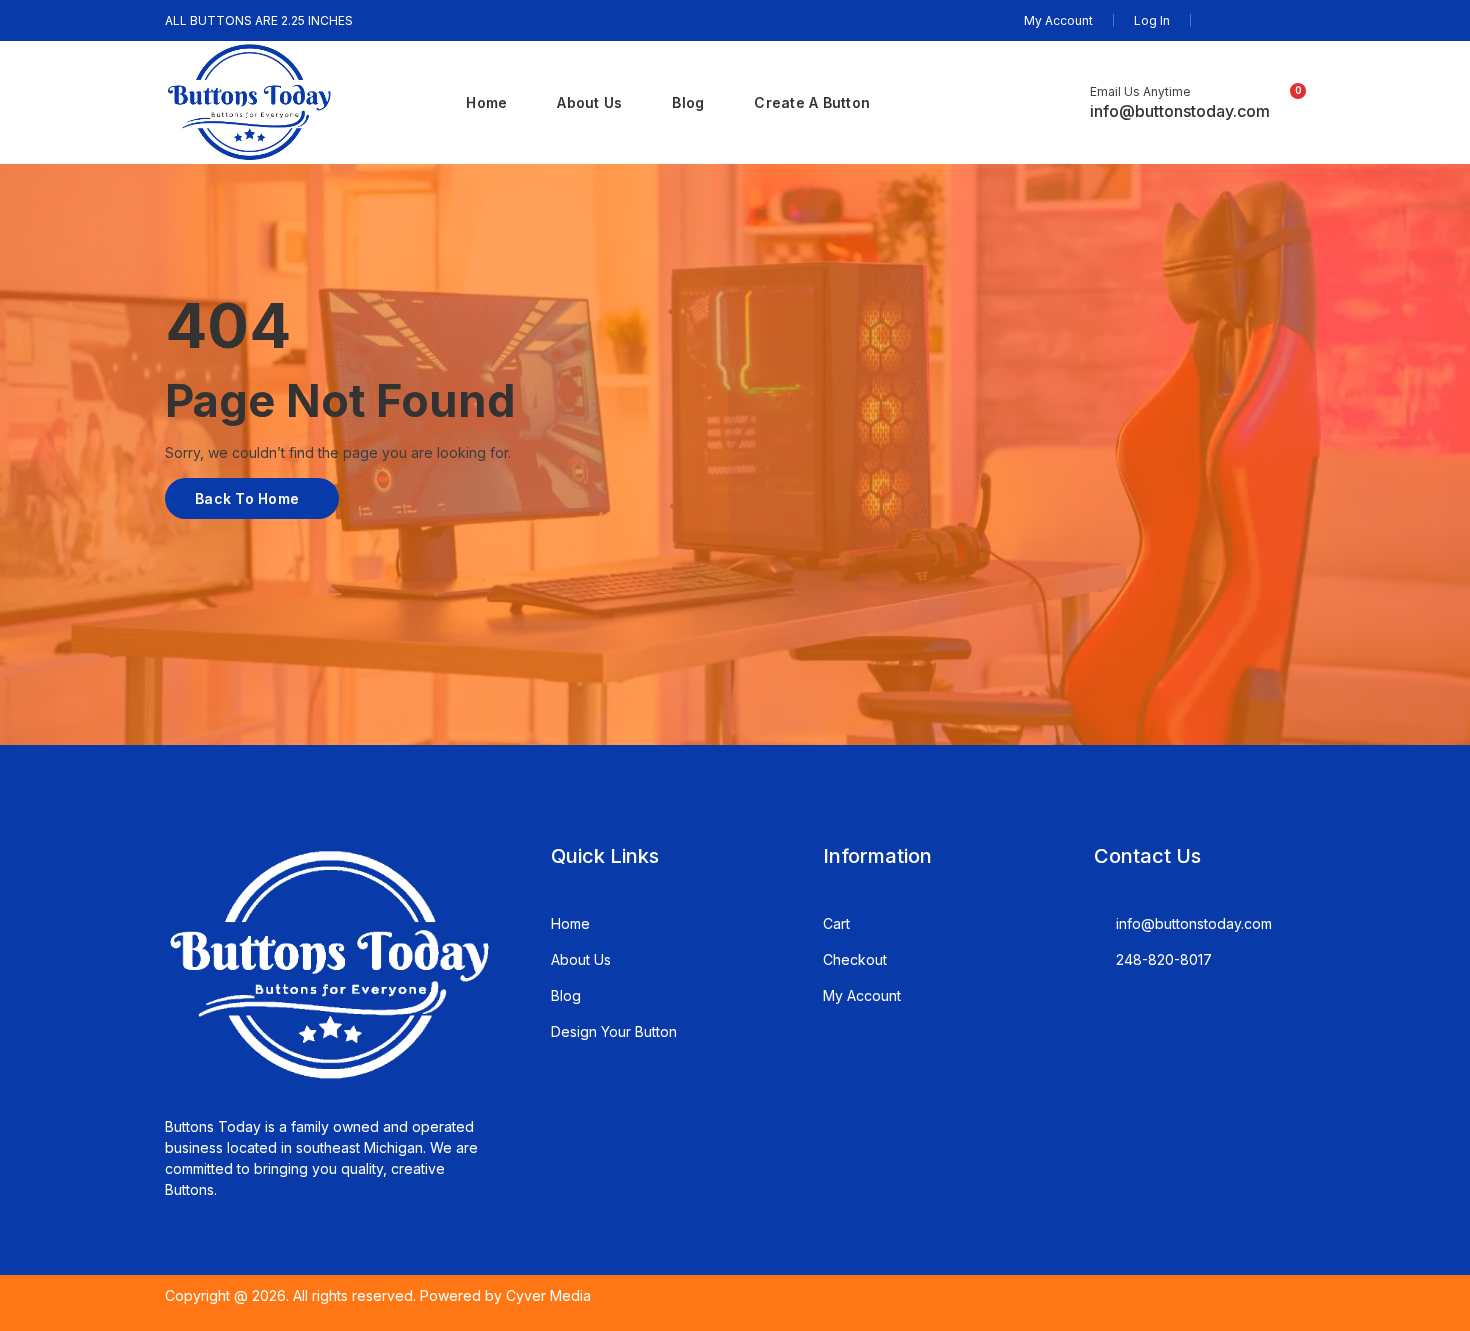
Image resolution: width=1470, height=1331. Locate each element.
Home (486, 102)
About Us (589, 102)
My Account (1058, 20)
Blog (688, 102)
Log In (1152, 20)
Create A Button (812, 102)
